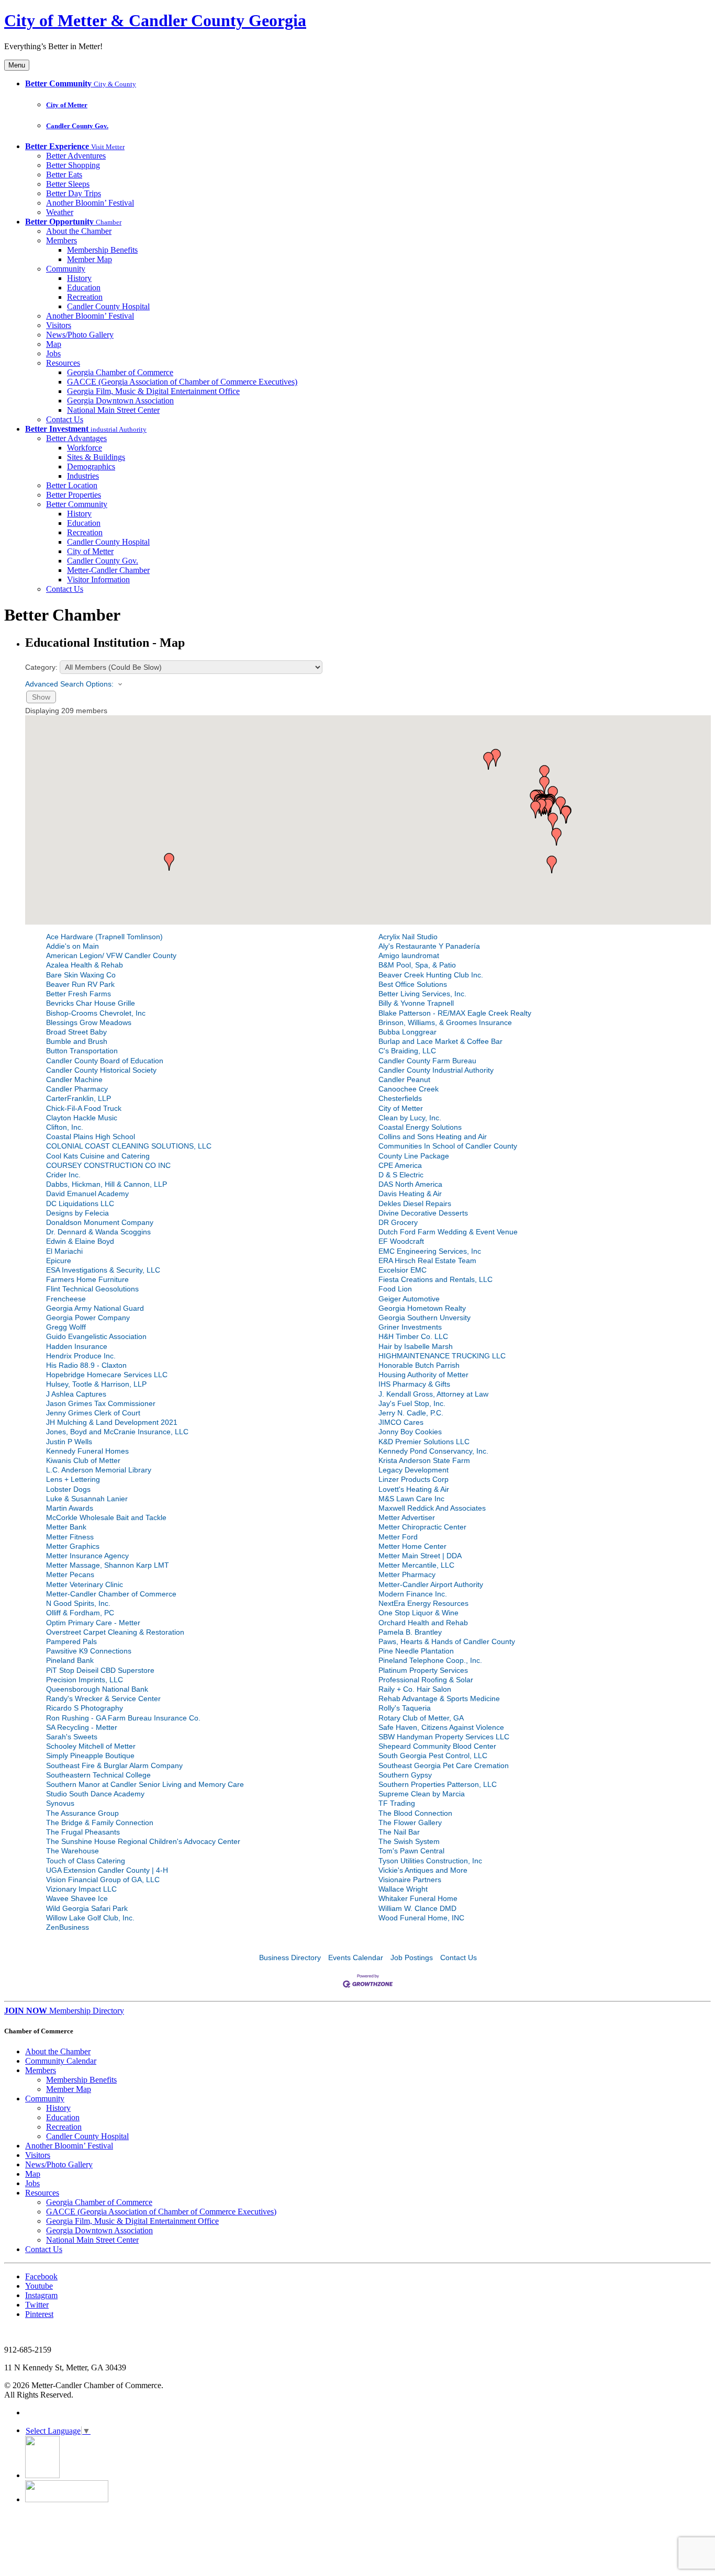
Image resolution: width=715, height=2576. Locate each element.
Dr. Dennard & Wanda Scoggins (98, 1232)
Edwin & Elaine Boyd (80, 1241)
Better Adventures (76, 156)
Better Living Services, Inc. (422, 994)
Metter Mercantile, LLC (416, 1565)
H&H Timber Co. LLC (413, 1336)
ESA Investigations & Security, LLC (103, 1270)
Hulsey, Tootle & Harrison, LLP (96, 1384)
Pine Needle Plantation (416, 1651)
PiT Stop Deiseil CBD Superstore (100, 1670)
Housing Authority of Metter (423, 1375)
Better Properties (74, 495)
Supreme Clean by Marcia (422, 1794)
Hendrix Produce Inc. (81, 1356)
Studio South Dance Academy (95, 1794)
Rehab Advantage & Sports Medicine (439, 1698)
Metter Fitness (70, 1537)
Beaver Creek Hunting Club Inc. (431, 975)
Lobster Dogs (68, 1489)
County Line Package (414, 1156)
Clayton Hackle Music (82, 1118)
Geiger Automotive (409, 1299)
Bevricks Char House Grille (91, 1003)
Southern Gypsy (405, 1775)
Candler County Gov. (77, 126)
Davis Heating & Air (410, 1194)
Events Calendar (356, 1958)
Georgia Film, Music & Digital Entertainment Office (153, 391)
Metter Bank (66, 1527)
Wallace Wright (403, 1889)
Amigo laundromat (409, 955)
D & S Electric (401, 1175)
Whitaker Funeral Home (418, 1898)
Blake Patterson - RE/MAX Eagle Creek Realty (455, 1013)
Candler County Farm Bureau (427, 1061)
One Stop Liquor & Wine (418, 1613)
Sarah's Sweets (72, 1737)
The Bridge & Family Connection (100, 1823)
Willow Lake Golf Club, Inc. (90, 1918)
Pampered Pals (71, 1641)
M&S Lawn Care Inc (411, 1499)
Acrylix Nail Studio (408, 937)
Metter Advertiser (407, 1517)
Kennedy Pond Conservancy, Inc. (433, 1451)
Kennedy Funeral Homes (87, 1451)
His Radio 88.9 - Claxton (86, 1365)
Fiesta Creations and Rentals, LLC (435, 1279)
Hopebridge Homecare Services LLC (107, 1375)
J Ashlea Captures (76, 1394)
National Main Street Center (113, 410)
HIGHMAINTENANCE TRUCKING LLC (442, 1356)
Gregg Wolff (66, 1327)
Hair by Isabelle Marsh (416, 1346)
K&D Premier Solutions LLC (424, 1442)
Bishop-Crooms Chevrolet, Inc (96, 1013)
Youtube (39, 2286)
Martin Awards (70, 1508)
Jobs (53, 353)
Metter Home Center (412, 1546)
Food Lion (395, 1289)
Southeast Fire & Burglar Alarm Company (114, 1765)
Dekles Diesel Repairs (415, 1203)
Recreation (85, 297)
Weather (60, 212)
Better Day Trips (74, 193)
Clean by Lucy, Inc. (410, 1118)
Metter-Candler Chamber (108, 570)
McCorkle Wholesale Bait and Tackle (106, 1517)
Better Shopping (73, 165)
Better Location (72, 485)
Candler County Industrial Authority (436, 1070)
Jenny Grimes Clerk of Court (93, 1413)
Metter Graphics (73, 1546)
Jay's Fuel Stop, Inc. (412, 1403)
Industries (83, 476)
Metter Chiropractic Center (422, 1527)
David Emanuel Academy (87, 1194)
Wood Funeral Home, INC (421, 1918)
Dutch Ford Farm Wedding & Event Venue (448, 1232)
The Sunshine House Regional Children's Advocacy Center (143, 1841)
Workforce (85, 448)
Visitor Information (98, 580)
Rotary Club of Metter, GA (421, 1718)
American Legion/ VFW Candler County (111, 955)
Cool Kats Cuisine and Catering (98, 1156)
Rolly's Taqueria (405, 1708)
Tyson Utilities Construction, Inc (430, 1861)
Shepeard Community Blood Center (437, 1746)
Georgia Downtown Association (120, 401)
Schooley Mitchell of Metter (91, 1746)
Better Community (77, 504)
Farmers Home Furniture (87, 1279)
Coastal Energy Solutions (420, 1127)
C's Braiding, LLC (407, 1051)
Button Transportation (82, 1051)
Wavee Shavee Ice (77, 1898)
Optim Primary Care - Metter (93, 1623)
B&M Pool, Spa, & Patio (417, 965)
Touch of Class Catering (86, 1861)
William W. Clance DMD (417, 1908)
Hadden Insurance (77, 1346)
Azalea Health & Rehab (85, 965)
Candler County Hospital (108, 306)
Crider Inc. (63, 1175)
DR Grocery (398, 1222)
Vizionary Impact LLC (81, 1889)
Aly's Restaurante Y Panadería (429, 946)
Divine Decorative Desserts (423, 1213)
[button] (544, 785)
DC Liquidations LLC (80, 1203)
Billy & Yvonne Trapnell (416, 1003)
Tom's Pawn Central (411, 1851)
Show (41, 697)
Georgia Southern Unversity (424, 1318)
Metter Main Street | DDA (420, 1556)
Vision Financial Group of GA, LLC (103, 1880)
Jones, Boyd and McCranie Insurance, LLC (117, 1432)
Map (54, 344)
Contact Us (65, 419)
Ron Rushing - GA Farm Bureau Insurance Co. (123, 1718)
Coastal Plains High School (91, 1137)
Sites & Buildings (96, 457)
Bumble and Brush (77, 1041)
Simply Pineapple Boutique (90, 1756)
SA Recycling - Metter (82, 1727)
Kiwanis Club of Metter (83, 1460)
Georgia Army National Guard (95, 1308)
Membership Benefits (102, 250)
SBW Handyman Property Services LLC (444, 1737)
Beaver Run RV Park (80, 984)
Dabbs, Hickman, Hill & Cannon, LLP (107, 1184)
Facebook (41, 2276)
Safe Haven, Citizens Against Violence (441, 1727)
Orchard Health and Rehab (423, 1623)
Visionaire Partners (410, 1880)
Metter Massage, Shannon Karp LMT (108, 1565)
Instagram (41, 2295)
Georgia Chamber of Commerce (120, 372)
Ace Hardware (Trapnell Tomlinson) (104, 937)
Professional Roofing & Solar (426, 1680)
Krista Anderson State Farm (424, 1460)
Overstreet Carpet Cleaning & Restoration (115, 1632)
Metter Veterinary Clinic (85, 1584)
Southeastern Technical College (98, 1775)
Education (84, 288)
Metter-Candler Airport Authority (431, 1584)
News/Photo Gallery (80, 335)
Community (66, 269)
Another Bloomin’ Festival (90, 203)
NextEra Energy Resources (423, 1603)
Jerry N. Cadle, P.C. (411, 1413)
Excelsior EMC (403, 1270)
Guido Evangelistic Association (96, 1336)
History (79, 278)
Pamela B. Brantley (410, 1632)
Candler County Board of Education (105, 1061)
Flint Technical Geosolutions (92, 1289)
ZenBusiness (68, 1927)
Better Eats (64, 175)
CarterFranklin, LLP (79, 1098)
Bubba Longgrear (407, 1032)
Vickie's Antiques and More (423, 1870)
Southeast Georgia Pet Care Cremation (444, 1765)
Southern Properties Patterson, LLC (438, 1784)
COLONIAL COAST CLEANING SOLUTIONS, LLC (129, 1146)
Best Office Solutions (413, 984)
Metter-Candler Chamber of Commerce (111, 1594)
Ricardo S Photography (85, 1708)
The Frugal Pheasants (83, 1832)
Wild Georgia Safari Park (87, 1908)
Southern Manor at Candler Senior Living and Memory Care (145, 1784)
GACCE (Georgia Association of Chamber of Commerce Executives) (182, 382)
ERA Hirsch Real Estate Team (427, 1261)
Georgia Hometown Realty (422, 1308)
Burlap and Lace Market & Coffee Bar (440, 1041)
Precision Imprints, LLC (85, 1680)
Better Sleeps (68, 184)
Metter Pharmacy (407, 1574)
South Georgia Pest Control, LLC (433, 1756)
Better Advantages (76, 438)
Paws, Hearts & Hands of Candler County (447, 1641)
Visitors (59, 325)
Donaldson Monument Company (100, 1222)
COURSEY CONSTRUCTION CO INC (108, 1165)
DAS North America (410, 1184)
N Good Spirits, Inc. (78, 1603)
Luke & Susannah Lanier (87, 1499)
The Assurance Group (82, 1813)
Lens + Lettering (73, 1479)
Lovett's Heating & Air (414, 1489)
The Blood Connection (415, 1813)
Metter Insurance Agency (87, 1556)
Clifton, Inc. (65, 1127)
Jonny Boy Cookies (410, 1432)
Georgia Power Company (88, 1318)
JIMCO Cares (401, 1422)
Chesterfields (400, 1098)
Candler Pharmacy (77, 1089)
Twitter (37, 2305)
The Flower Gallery (410, 1823)
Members (62, 240)
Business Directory (290, 1958)
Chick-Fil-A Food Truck (84, 1108)
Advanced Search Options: (69, 684)
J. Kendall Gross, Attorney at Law (433, 1394)
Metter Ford (398, 1537)
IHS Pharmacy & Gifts (414, 1384)
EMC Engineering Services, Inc (430, 1251)
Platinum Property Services (423, 1670)
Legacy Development (414, 1470)
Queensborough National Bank (97, 1689)
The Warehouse (72, 1851)
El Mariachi (64, 1251)
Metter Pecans (70, 1574)
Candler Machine (74, 1079)
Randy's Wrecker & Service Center (103, 1698)
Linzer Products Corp (414, 1479)
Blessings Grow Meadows (89, 1022)
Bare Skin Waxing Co (81, 975)
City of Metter (67, 105)
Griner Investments (410, 1327)
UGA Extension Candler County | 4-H (107, 1870)
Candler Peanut (404, 1079)
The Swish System (409, 1841)
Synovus (60, 1803)
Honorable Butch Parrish (419, 1365)
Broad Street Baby (76, 1032)
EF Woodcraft (401, 1241)
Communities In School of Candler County (448, 1146)
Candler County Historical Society (101, 1070)
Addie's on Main (72, 946)
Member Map (90, 259)
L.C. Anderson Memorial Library (99, 1470)
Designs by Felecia (77, 1213)
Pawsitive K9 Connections (89, 1651)
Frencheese (66, 1299)
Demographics (91, 466)
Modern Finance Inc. (413, 1594)
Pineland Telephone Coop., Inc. (430, 1660)
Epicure (59, 1261)
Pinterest (39, 2314)
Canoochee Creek (409, 1089)
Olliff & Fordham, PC (80, 1613)
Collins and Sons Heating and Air (433, 1137)
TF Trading (397, 1803)
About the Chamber (79, 231)
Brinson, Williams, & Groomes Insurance (445, 1022)
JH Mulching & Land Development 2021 (112, 1422)
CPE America (400, 1165)
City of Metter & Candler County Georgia (155, 20)
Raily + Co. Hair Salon (415, 1689)
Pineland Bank (70, 1660)
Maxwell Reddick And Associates (432, 1508)
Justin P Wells (69, 1442)
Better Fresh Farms (79, 994)
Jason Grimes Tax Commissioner (101, 1403)
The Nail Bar (399, 1832)
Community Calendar (61, 2061)
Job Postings (412, 1958)
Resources (63, 363)
